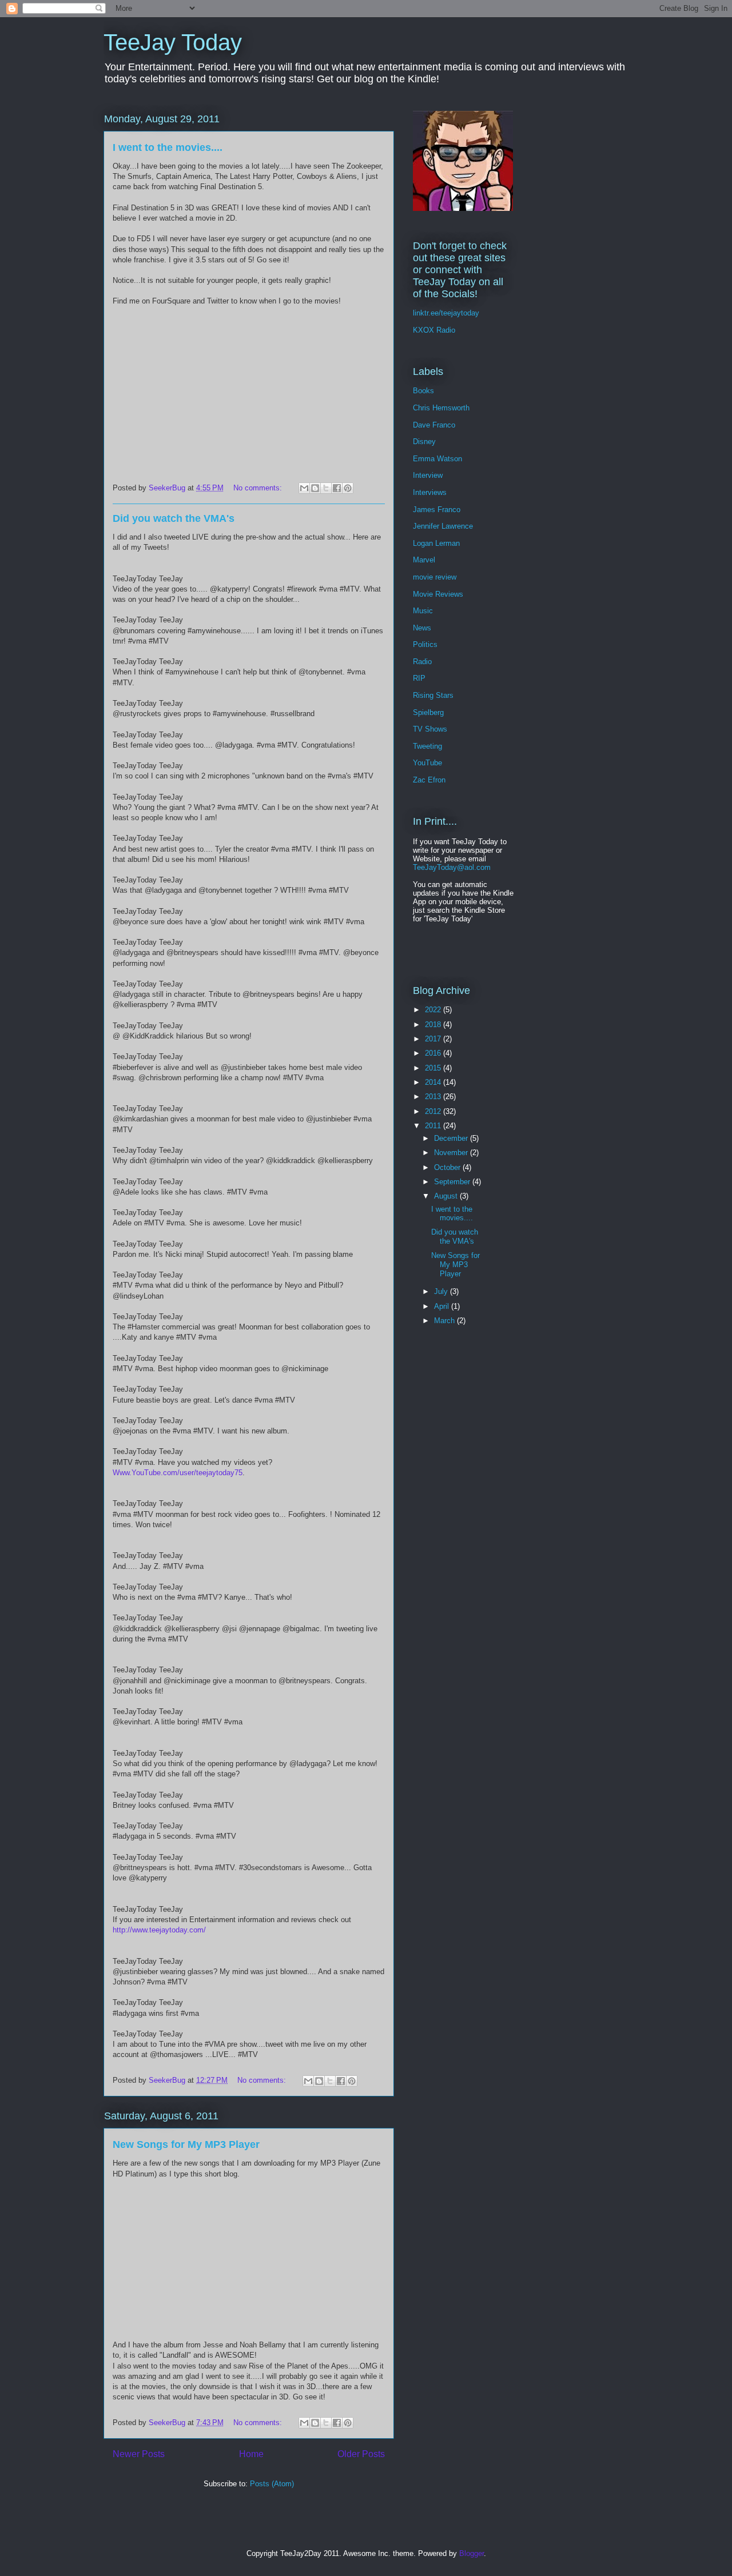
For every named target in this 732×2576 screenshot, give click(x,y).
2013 (434, 1097)
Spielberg (428, 712)
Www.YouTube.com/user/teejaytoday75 (178, 1473)
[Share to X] (326, 488)
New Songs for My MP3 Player (186, 2144)
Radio (422, 662)
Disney (424, 442)
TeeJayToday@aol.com (452, 867)
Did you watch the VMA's (174, 518)
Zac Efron (429, 780)
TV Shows (430, 729)
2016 (434, 1053)
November (452, 1153)
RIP (419, 678)
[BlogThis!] (315, 488)
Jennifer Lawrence (443, 526)
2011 (434, 1126)
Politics (425, 644)
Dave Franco (434, 425)
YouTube (427, 763)
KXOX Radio (434, 330)
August (447, 1196)
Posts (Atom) (272, 2484)
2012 (434, 1111)
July (442, 1291)
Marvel (424, 560)
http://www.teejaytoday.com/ (159, 1930)
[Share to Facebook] (337, 488)
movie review (435, 577)
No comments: (259, 488)
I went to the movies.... (168, 147)
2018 (434, 1025)
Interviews (430, 492)
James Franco (437, 510)
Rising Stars (433, 695)
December (452, 1138)
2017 (434, 1039)
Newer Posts (139, 2454)
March (445, 1321)
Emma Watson (437, 459)
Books (423, 391)
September (453, 1182)
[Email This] (304, 488)
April (443, 1306)
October (448, 1167)
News (422, 628)
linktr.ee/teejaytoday (446, 313)
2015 (434, 1068)
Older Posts (361, 2454)
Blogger (472, 2553)
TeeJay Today (173, 42)
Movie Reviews (438, 594)
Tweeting (427, 746)
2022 (434, 1010)
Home (251, 2454)
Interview (428, 475)
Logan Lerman (436, 543)
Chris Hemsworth (441, 408)
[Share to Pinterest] (348, 488)
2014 (434, 1082)
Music (423, 611)
